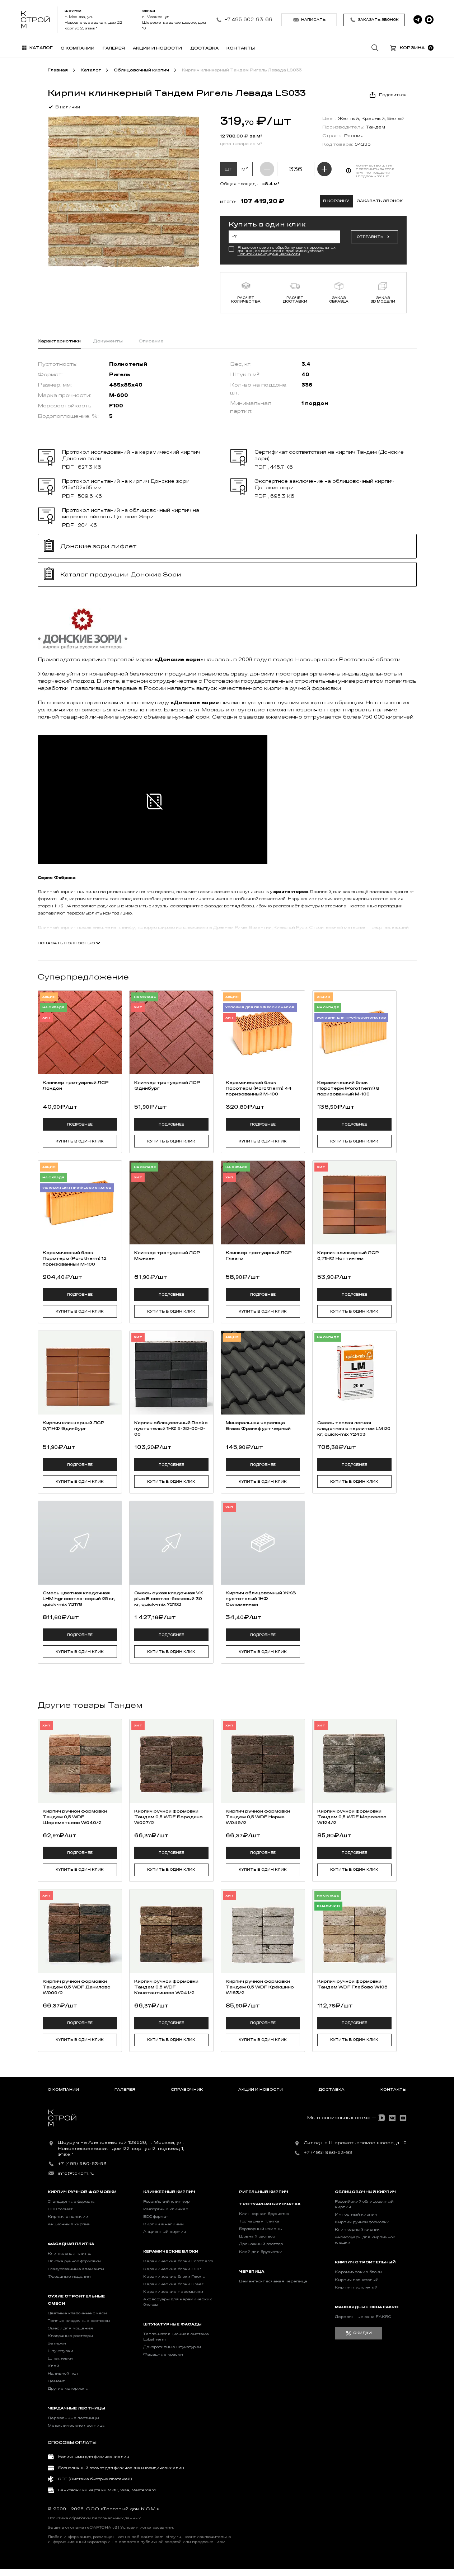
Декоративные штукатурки (172, 2347)
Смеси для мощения (70, 2328)
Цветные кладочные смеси (77, 2313)
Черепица (252, 2272)
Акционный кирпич (69, 2224)
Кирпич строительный (365, 2262)
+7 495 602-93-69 (248, 20)
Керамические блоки (171, 2252)
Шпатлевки (60, 2358)
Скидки (362, 2333)
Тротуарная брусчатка (270, 2204)
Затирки (57, 2343)
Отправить (370, 237)
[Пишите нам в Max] (429, 20)
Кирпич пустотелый (356, 2287)
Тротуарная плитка (259, 2221)
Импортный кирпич (356, 2215)
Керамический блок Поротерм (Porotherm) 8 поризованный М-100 (348, 1088)
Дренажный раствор (261, 2244)
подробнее (80, 1125)
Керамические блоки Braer (173, 2284)
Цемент (56, 2381)
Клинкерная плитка (70, 2254)
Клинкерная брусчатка (264, 2214)
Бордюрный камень (260, 2229)
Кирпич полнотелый (357, 2280)
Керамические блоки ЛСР (172, 2269)
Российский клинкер (166, 2202)
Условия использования (147, 2528)
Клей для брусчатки (261, 2252)
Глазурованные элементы (76, 2269)
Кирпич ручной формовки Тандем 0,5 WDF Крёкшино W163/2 (260, 1987)
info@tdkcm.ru (76, 2173)
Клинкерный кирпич (169, 2192)
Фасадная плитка (71, 2244)
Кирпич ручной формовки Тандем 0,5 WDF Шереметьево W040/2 (75, 1817)
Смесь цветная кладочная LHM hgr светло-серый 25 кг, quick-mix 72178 (79, 1599)
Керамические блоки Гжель (174, 2277)
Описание (151, 341)
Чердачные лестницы (76, 2408)
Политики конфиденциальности (269, 254)
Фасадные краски (163, 2355)
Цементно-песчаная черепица (273, 2281)
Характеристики (59, 341)
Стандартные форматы (72, 2202)
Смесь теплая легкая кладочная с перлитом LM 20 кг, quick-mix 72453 (354, 1429)
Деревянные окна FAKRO (363, 2317)
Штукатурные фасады (172, 2324)
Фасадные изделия (69, 2277)
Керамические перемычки (173, 2292)
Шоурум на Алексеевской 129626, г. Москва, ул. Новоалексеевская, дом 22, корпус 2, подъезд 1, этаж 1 (121, 2149)
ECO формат (60, 2209)
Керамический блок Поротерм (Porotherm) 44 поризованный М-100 (259, 1088)
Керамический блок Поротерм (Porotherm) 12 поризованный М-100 (75, 1258)
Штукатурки (60, 2351)
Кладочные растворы (70, 2336)
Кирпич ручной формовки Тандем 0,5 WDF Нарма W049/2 (258, 1817)
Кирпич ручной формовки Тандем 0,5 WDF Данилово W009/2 (77, 1987)
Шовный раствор (257, 2236)
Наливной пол (63, 2374)
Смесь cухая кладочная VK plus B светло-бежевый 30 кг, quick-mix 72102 (169, 1599)
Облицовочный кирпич (365, 2192)
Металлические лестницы (77, 2426)
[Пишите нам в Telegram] (418, 20)
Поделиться (393, 95)
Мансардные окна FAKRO (367, 2307)
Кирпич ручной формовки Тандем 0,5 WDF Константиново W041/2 (166, 1987)
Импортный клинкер (166, 2209)
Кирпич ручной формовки (82, 2192)
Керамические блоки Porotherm (178, 2261)
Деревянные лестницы (73, 2418)
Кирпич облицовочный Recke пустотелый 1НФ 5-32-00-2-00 (171, 1429)
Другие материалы (68, 2389)
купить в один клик (80, 1141)
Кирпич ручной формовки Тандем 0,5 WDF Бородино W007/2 (169, 1817)
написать (313, 20)
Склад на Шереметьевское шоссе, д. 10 (355, 2143)
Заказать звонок (378, 20)
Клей (53, 2366)
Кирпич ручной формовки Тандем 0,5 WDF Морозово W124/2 (352, 1817)
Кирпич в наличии (68, 2217)
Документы (108, 341)
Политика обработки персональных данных (94, 2518)
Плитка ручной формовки (74, 2261)
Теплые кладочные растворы (79, 2321)
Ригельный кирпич (264, 2192)
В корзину (336, 201)
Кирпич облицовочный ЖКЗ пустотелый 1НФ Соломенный (261, 1599)
